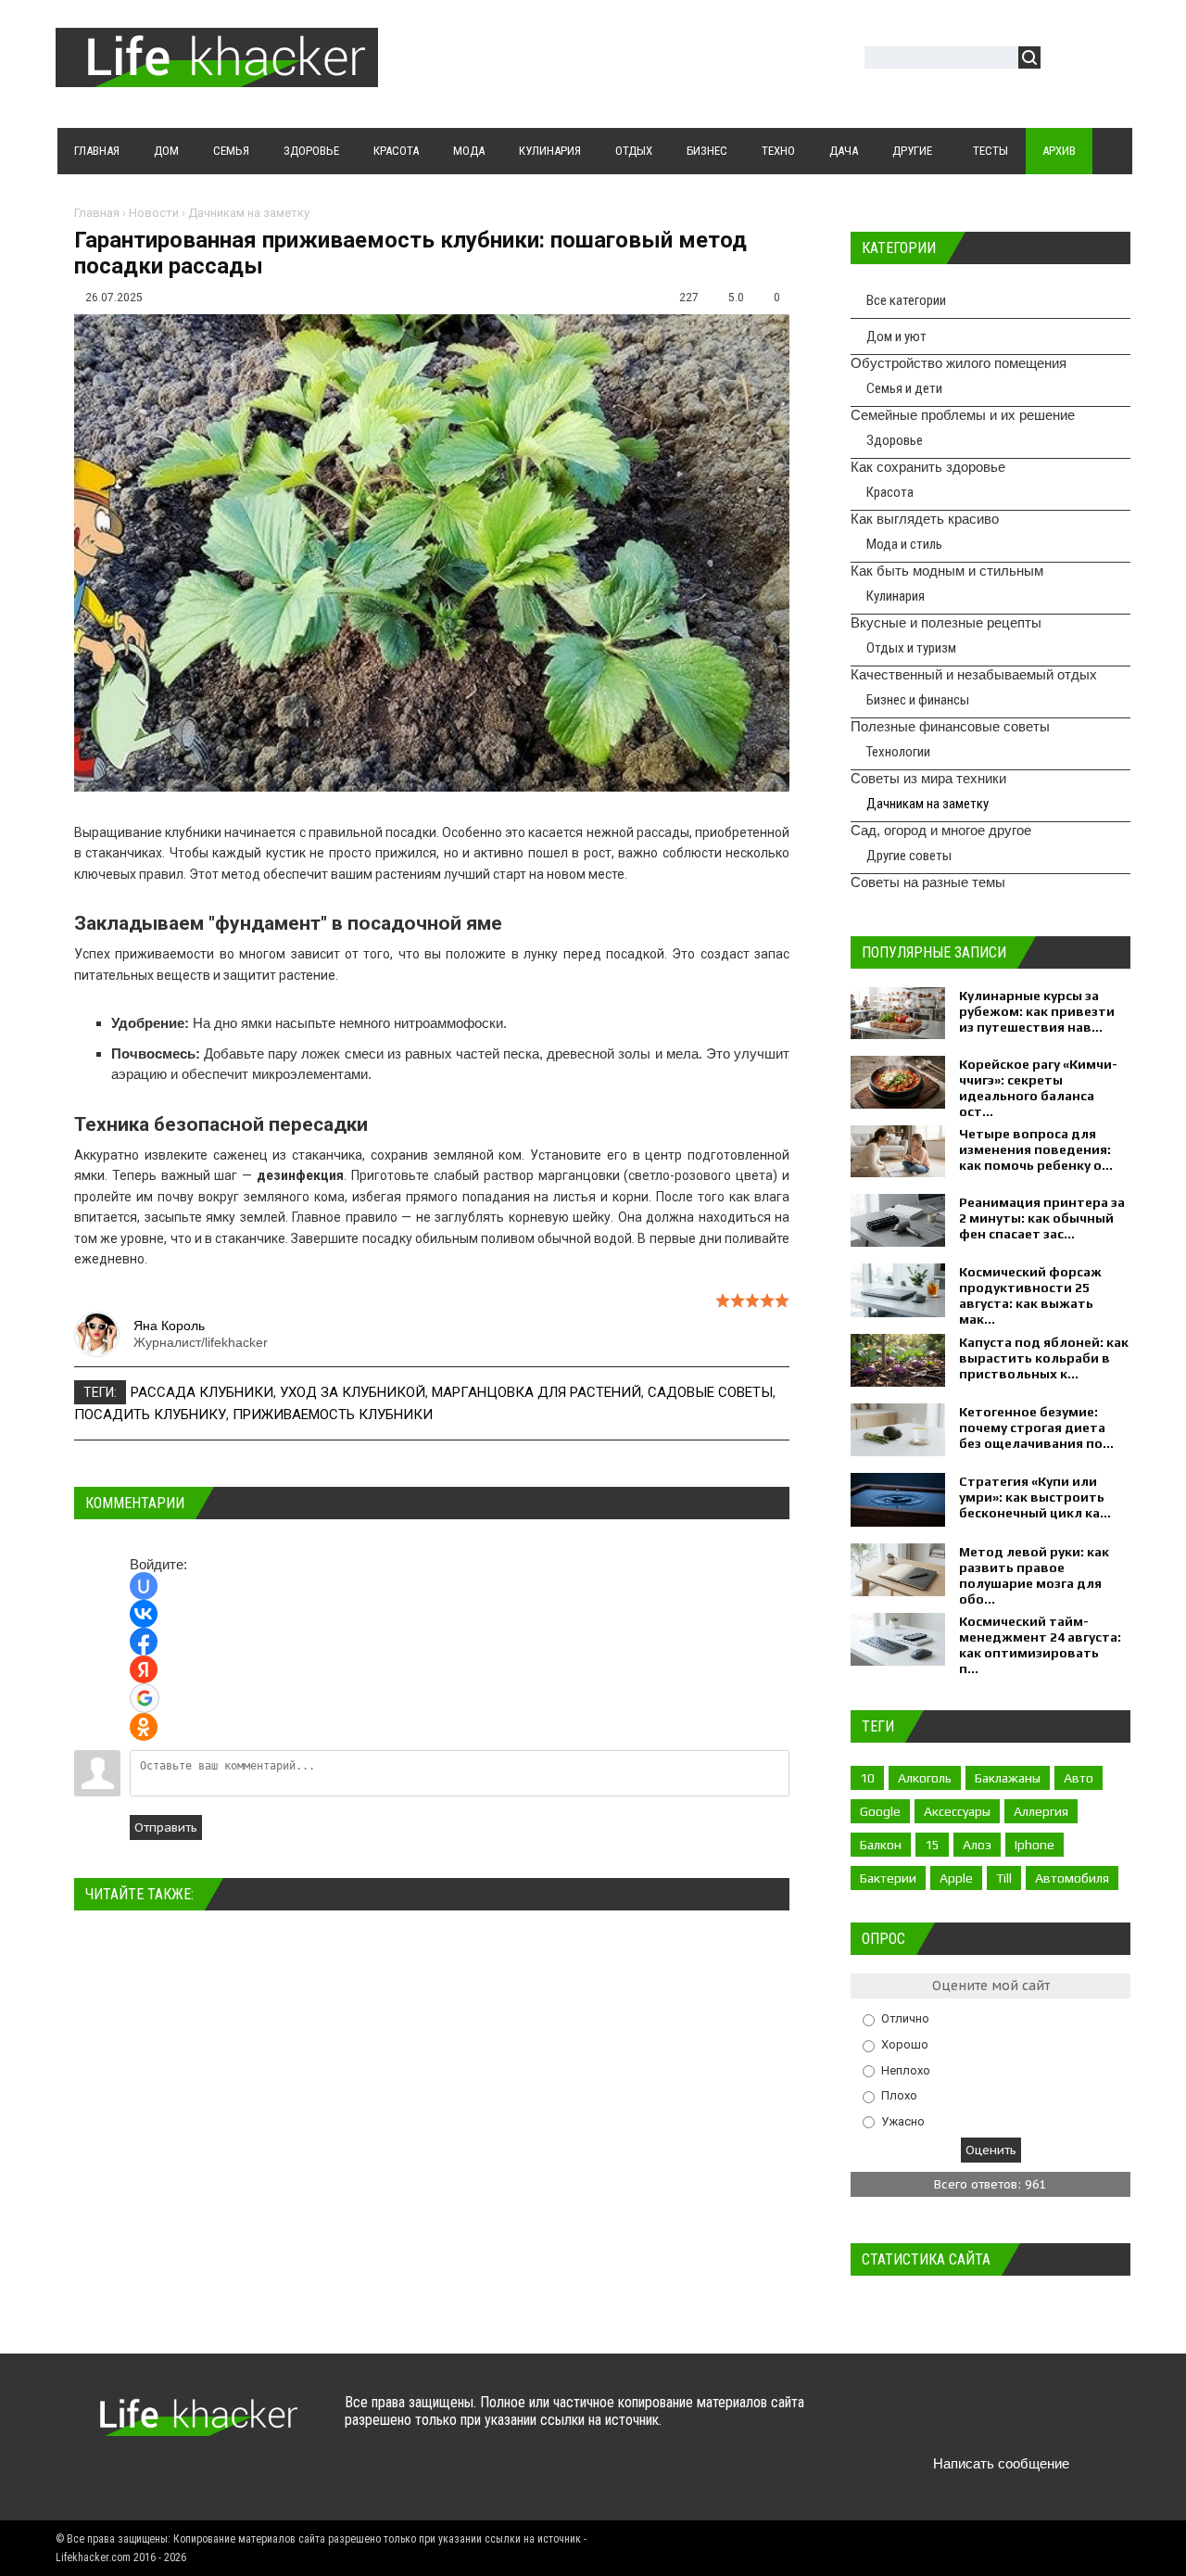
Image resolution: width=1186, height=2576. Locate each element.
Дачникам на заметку (249, 213)
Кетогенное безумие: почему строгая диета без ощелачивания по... (1036, 1428)
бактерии (888, 1878)
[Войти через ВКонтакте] (144, 1614)
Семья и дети (904, 388)
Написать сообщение (1001, 2463)
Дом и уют (896, 336)
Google (880, 1811)
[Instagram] (1040, 2420)
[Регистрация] (1108, 60)
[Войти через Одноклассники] (144, 1727)
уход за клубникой (353, 1392)
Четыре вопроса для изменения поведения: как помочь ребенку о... (1036, 1149)
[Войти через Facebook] (144, 1642)
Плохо (899, 2095)
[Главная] (217, 76)
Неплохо (906, 2069)
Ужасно (903, 2120)
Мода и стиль (904, 544)
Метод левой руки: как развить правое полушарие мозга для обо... (1034, 1575)
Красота (890, 492)
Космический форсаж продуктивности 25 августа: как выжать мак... (1030, 1295)
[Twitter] (932, 2420)
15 (932, 1845)
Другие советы (909, 856)
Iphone (1035, 1845)
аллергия (1041, 1811)
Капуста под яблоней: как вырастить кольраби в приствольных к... (1044, 1358)
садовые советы (710, 1392)
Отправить (166, 1827)
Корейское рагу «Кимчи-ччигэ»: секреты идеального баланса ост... (1038, 1088)
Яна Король (169, 1326)
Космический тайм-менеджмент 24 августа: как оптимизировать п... (1040, 1645)
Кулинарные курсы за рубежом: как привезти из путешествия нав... (1037, 1011)
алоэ (977, 1845)
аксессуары (957, 1811)
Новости (154, 213)
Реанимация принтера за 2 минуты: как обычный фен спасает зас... (1042, 1218)
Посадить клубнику (150, 1415)
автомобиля (1072, 1878)
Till (1004, 1878)
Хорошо (905, 2044)
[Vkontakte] (896, 2420)
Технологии (898, 752)
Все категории (906, 300)
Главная (97, 213)
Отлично (905, 2018)
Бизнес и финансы (918, 700)
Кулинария (896, 596)
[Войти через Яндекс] (144, 1669)
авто (1079, 1778)
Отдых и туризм (911, 648)
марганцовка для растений (536, 1392)
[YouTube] (1004, 2420)
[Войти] (1065, 60)
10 (867, 1778)
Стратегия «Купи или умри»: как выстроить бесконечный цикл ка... (1035, 1497)
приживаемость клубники (333, 1415)
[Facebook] (968, 2420)
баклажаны (1008, 1778)
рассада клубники (202, 1392)
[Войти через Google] (145, 1698)
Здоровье (895, 440)
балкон (881, 1845)
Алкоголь (925, 1778)
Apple (956, 1878)
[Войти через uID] (144, 1586)
